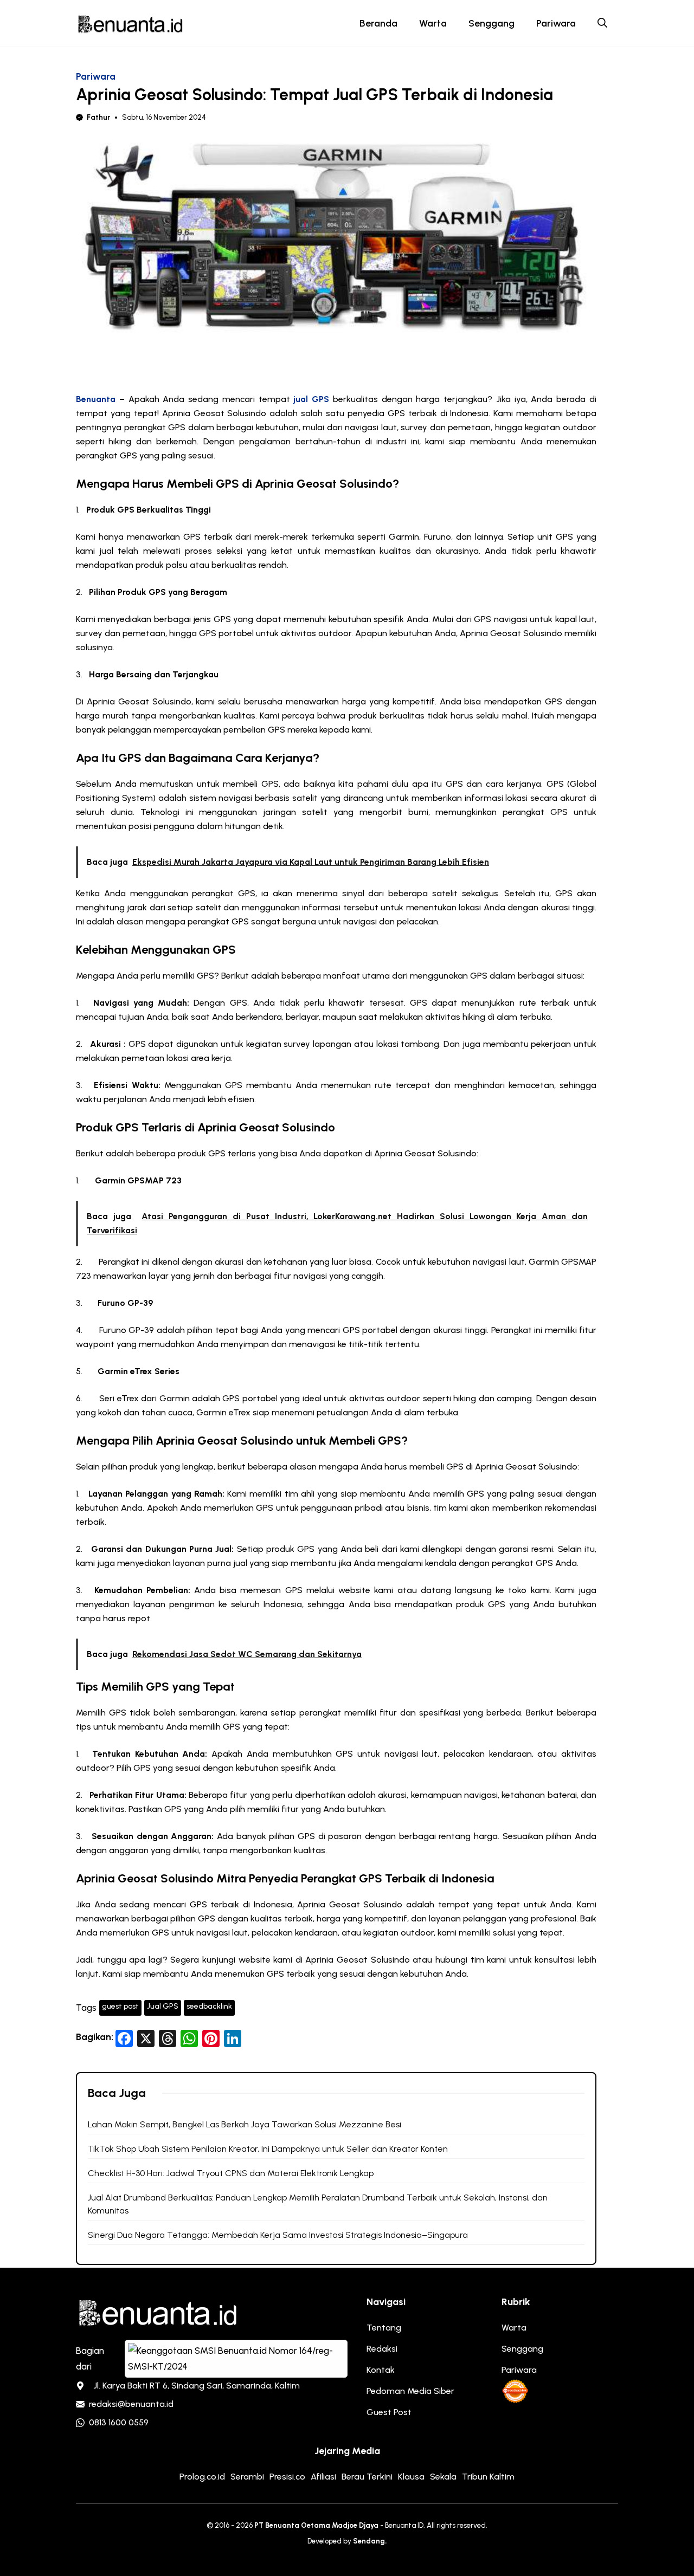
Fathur (98, 117)
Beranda (378, 23)
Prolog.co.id (202, 2477)
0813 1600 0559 (119, 2422)
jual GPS (311, 399)
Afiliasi (323, 2477)
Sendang (369, 2541)
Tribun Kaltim (488, 2477)
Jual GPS (163, 2006)
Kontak (381, 2370)
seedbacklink (209, 2006)
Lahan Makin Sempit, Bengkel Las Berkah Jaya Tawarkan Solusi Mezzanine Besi (245, 2124)
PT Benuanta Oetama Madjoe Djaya (316, 2525)
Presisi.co (287, 2477)
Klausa (411, 2477)
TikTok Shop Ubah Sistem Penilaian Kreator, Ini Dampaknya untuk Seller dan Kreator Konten (268, 2149)
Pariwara (556, 23)
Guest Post (389, 2412)
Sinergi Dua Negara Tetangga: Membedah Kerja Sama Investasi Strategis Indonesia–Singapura (278, 2235)
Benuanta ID (404, 2525)
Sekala (443, 2477)
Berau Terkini (367, 2477)
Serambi (247, 2477)
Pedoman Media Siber (410, 2391)
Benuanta (96, 399)
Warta (433, 23)
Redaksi (382, 2349)
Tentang (384, 2328)
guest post (120, 2006)
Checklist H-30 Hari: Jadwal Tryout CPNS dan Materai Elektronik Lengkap (231, 2173)
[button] (602, 23)
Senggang (491, 23)
